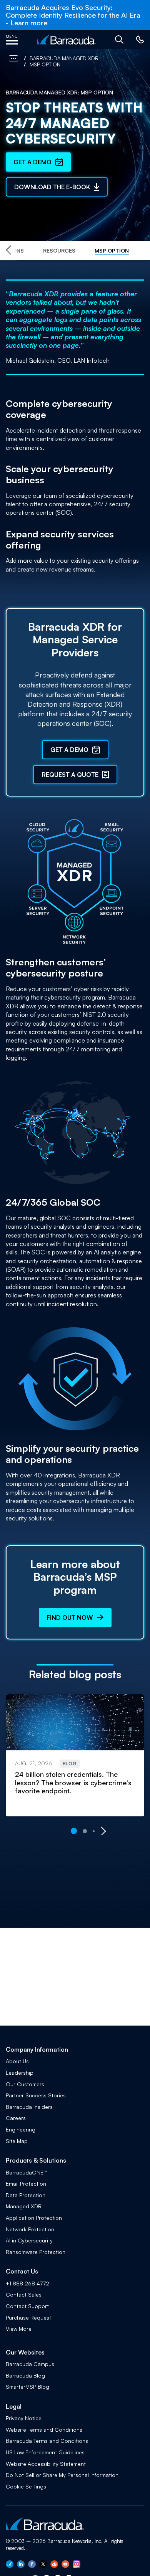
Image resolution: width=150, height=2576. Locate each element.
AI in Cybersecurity (29, 2240)
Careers (16, 2118)
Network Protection (30, 2229)
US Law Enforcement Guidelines (45, 2452)
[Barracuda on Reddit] (54, 2566)
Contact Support (27, 2306)
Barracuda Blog (25, 2375)
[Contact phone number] (140, 42)
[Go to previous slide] (8, 251)
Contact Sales (24, 2294)
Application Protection (34, 2218)
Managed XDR (24, 2206)
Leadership (20, 2073)
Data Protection (26, 2195)
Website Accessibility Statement (46, 2464)
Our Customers (25, 2084)
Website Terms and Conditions (44, 2430)
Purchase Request (28, 2317)
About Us (17, 2061)
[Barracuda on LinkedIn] (21, 2566)
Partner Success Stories (36, 2095)
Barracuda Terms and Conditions (47, 2441)
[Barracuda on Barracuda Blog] (10, 2566)
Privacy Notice (24, 2418)
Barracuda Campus (30, 2364)
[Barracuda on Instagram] (77, 2566)
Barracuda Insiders (29, 2107)
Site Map (17, 2141)
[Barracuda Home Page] (66, 40)
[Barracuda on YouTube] (65, 2566)
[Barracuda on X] (43, 2566)
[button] (119, 40)
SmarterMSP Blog (27, 2387)
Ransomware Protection (36, 2252)
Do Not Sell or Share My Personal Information (62, 2475)
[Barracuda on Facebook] (32, 2566)
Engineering (21, 2129)
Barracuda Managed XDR (64, 58)
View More (19, 2329)
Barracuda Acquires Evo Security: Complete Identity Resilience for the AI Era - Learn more (73, 15)
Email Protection (26, 2184)
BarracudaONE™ (26, 2172)
